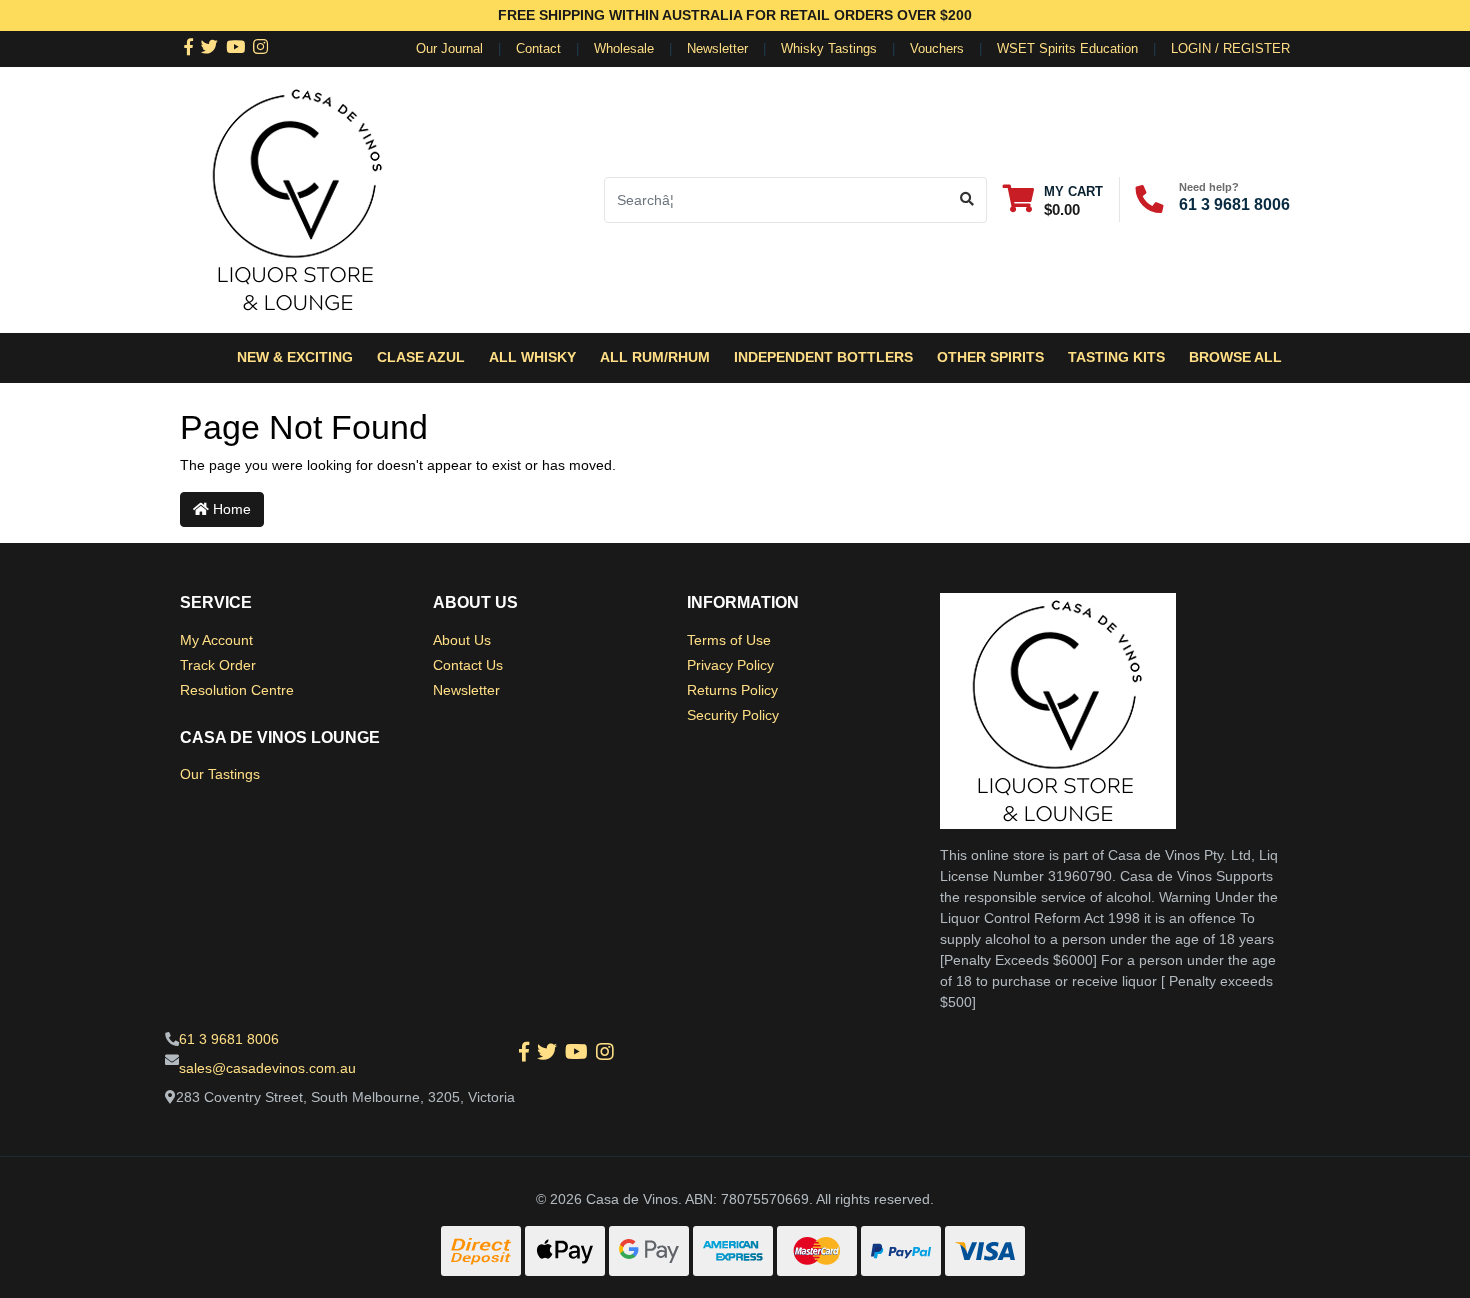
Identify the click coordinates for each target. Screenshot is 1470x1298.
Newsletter (717, 48)
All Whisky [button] (532, 357)
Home (230, 509)
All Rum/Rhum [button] (655, 357)
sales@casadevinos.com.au (267, 1068)
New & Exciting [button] (295, 357)
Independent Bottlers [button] (823, 357)
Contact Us (468, 665)
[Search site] (967, 200)
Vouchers (937, 48)
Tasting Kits (1116, 357)
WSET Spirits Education (1067, 48)
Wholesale (624, 48)
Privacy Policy (730, 665)
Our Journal (449, 48)
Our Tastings (220, 774)
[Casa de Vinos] (298, 198)
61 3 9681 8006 (1234, 204)
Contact (538, 48)
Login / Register (1230, 48)
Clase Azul (421, 357)
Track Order (218, 665)
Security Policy (733, 715)
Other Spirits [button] (990, 357)
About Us (462, 640)
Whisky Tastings (829, 48)
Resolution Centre (237, 690)
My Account (216, 640)
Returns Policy (732, 690)
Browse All (1235, 357)
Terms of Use (729, 640)
